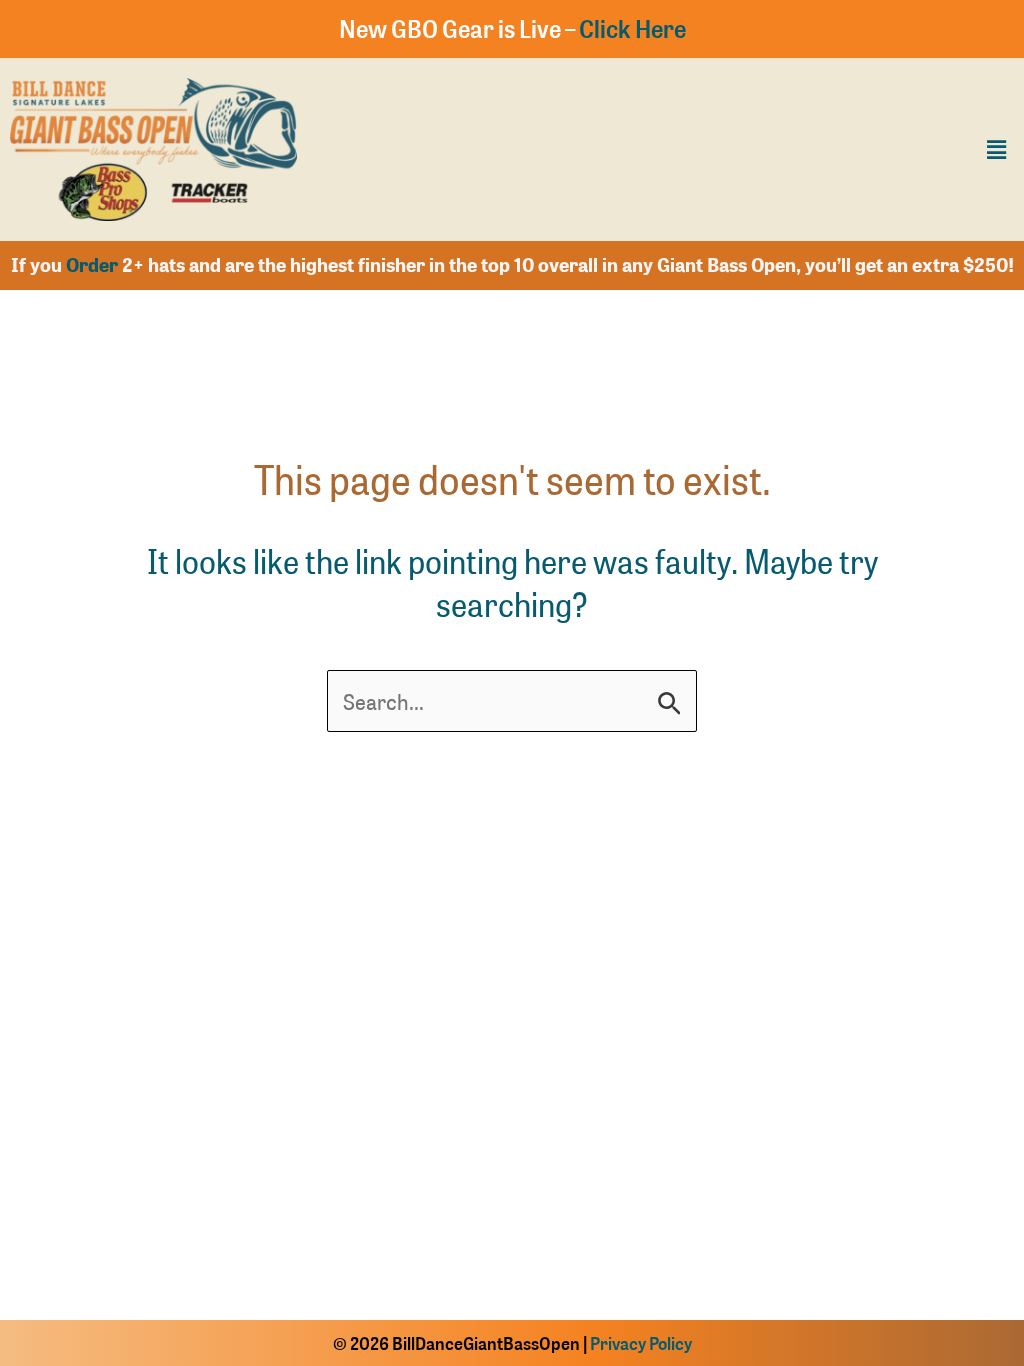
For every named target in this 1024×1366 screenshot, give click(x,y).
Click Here (632, 28)
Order (92, 264)
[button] (997, 149)
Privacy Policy (641, 1343)
